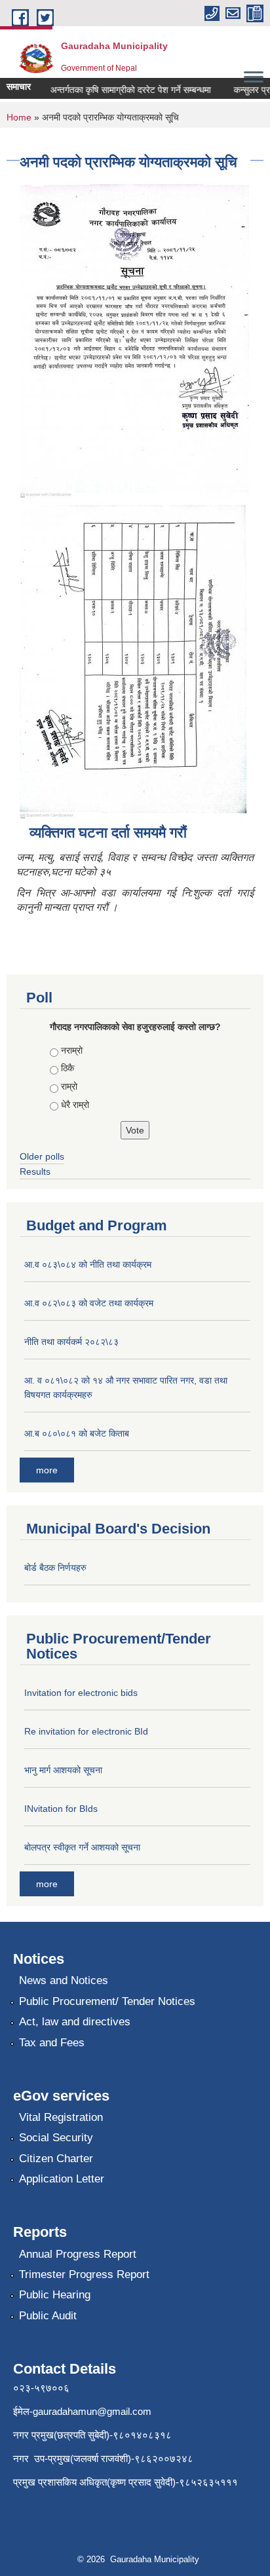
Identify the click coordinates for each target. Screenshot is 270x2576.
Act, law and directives (75, 2022)
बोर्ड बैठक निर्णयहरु (55, 1568)
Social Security (56, 2138)
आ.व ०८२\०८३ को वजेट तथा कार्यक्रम (89, 1303)
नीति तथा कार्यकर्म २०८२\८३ (71, 1342)
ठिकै (67, 1068)
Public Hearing (55, 2295)
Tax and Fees (52, 2043)
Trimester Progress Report (84, 2274)
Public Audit (48, 2316)
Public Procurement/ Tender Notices (107, 2001)
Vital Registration (61, 2117)
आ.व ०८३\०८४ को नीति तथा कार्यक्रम (88, 1264)
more (47, 1470)
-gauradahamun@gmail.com (90, 2411)
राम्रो (69, 1086)
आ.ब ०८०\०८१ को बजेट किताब (77, 1433)
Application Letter (62, 2179)
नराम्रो (72, 1050)
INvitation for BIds (61, 1809)
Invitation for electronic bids (81, 1693)
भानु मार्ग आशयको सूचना (63, 1770)
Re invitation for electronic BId (86, 1731)
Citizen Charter (56, 2159)
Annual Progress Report (78, 2254)
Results (35, 1171)
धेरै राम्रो (75, 1105)
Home (19, 117)
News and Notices (64, 1980)
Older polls (42, 1156)
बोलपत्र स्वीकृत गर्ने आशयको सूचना (82, 1847)
